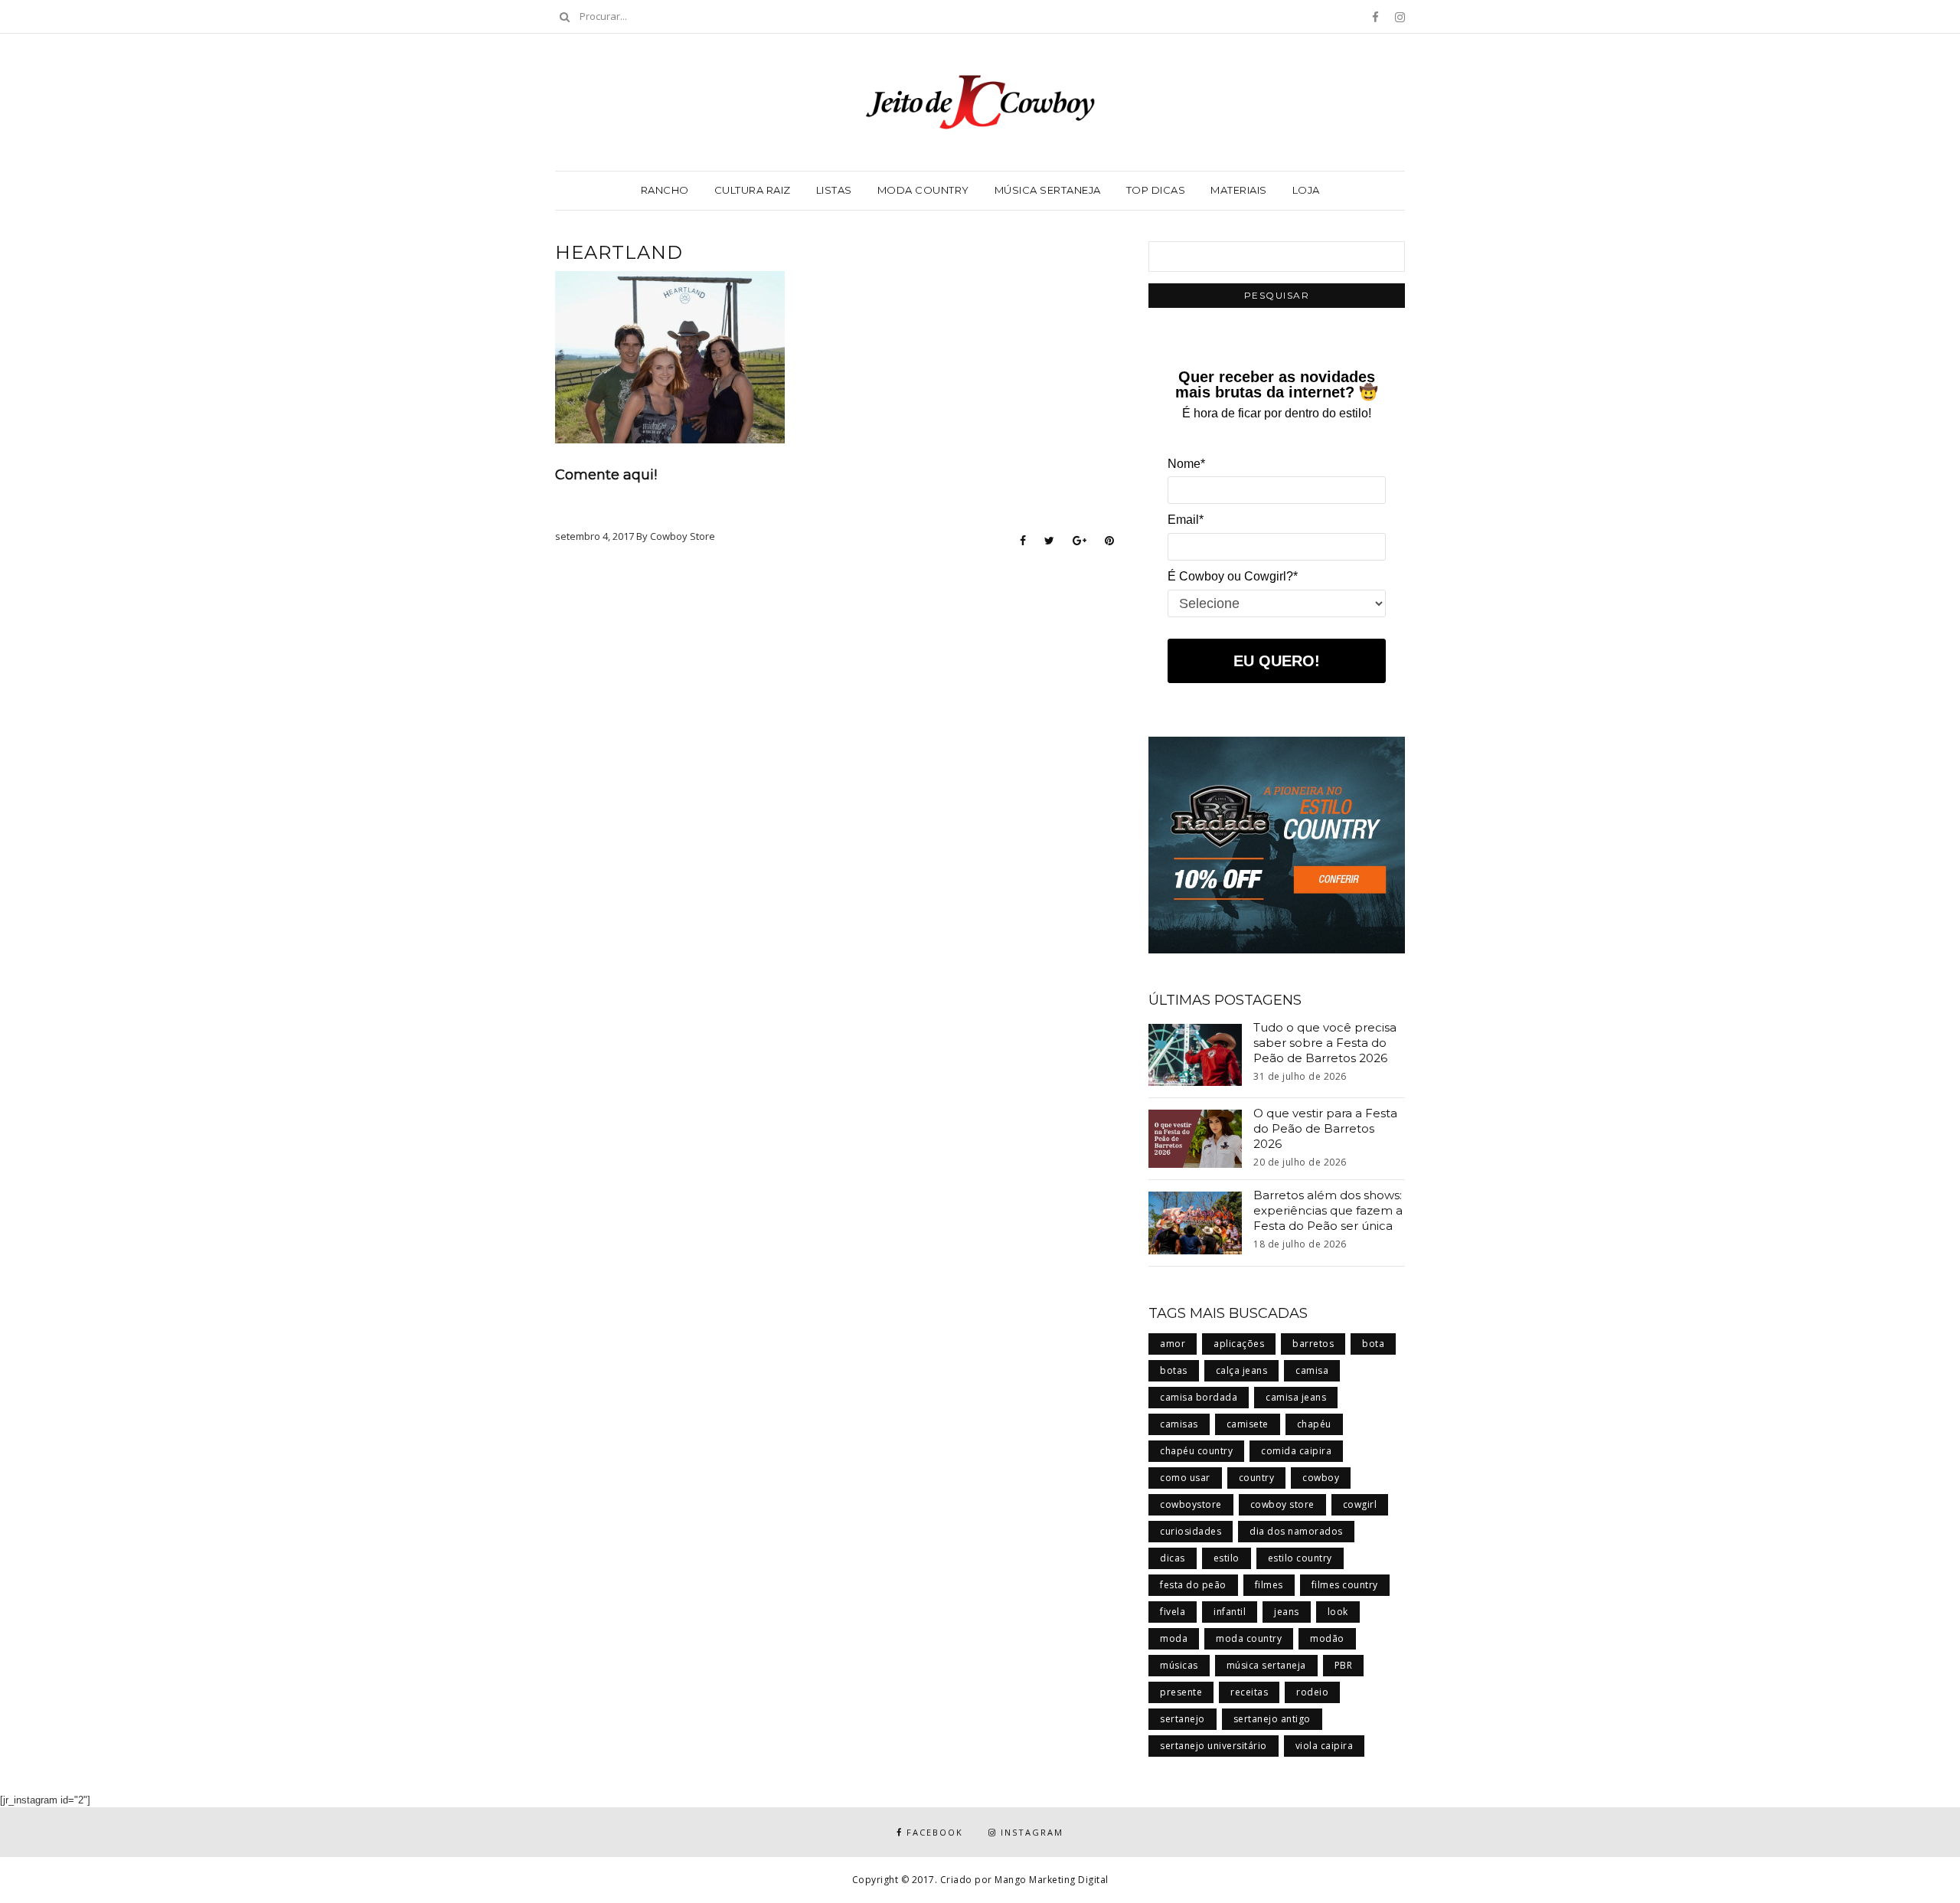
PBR (1344, 1665)
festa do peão (1193, 1585)
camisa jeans (1296, 1397)
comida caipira (1296, 1451)
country (1257, 1478)
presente (1181, 1692)
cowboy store (1282, 1504)
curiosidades (1191, 1531)
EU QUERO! (1277, 661)
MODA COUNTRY (923, 190)
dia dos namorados (1296, 1531)
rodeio (1312, 1692)
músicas (1179, 1665)
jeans (1287, 1612)
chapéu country (1196, 1451)
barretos (1313, 1344)
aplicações (1239, 1344)
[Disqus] (835, 752)
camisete (1248, 1424)
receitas (1249, 1692)
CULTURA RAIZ (753, 190)
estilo (1227, 1558)
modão (1327, 1638)
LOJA (1306, 190)
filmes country (1345, 1585)
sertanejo (1183, 1719)
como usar (1185, 1478)
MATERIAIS (1239, 190)
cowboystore (1191, 1504)
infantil (1230, 1612)
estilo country (1300, 1558)
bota (1373, 1344)
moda (1174, 1638)
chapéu (1314, 1424)
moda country (1249, 1638)
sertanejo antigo (1272, 1719)
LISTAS (834, 190)
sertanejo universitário (1214, 1746)
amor (1173, 1344)
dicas (1173, 1558)
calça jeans (1242, 1370)
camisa (1312, 1370)
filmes (1269, 1585)
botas (1174, 1370)
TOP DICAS (1156, 190)
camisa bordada (1199, 1397)
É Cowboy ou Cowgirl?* (1233, 576)
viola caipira (1325, 1746)
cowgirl (1360, 1504)
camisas (1179, 1424)
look (1338, 1612)
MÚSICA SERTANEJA (1048, 190)
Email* (1186, 520)
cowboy (1321, 1478)
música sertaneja (1266, 1665)
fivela (1173, 1612)
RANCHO (665, 190)
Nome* (1186, 464)
